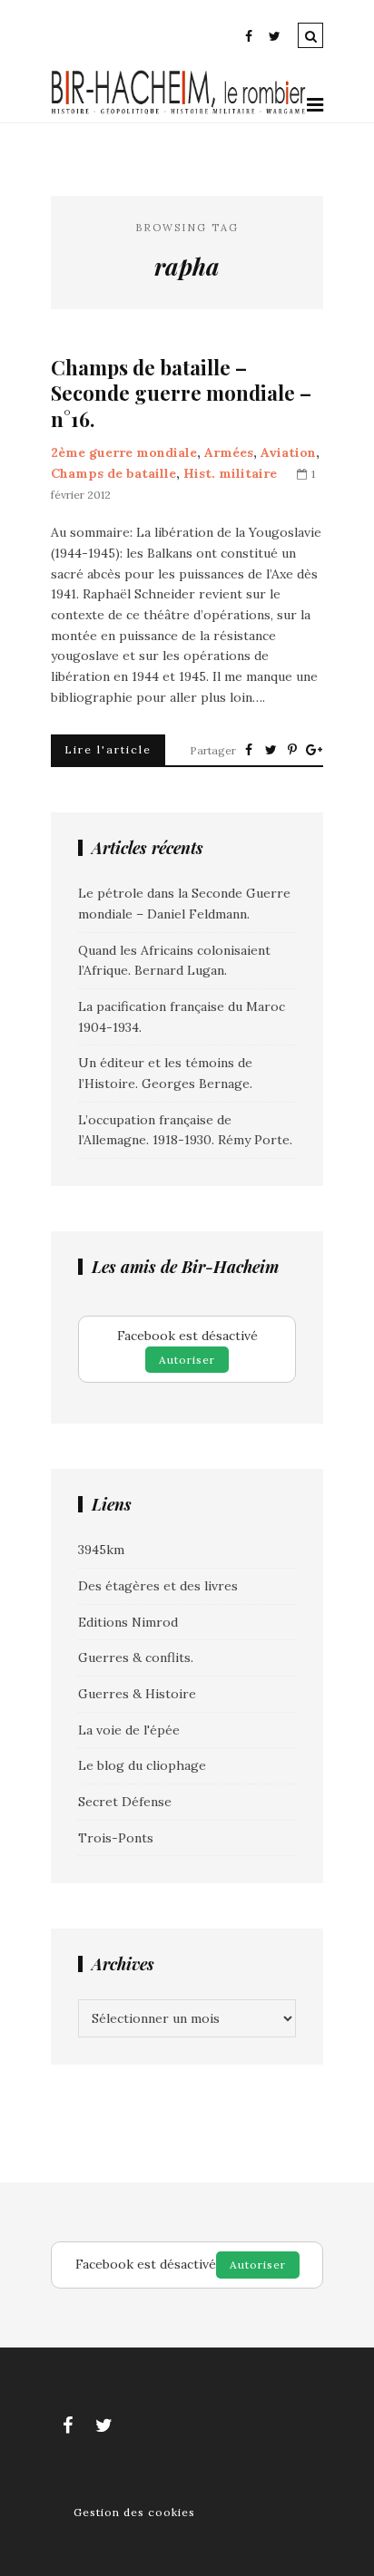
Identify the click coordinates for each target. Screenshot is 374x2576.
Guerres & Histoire (137, 1694)
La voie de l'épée (129, 1730)
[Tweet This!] (271, 750)
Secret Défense (125, 1802)
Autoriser (187, 1360)
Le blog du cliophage (142, 1765)
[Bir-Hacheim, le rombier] (179, 112)
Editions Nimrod (128, 1622)
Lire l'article (108, 749)
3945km (101, 1550)
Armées (229, 452)
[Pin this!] (292, 750)
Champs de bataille (113, 473)
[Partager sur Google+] (314, 750)
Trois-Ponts (116, 1838)
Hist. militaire (230, 473)
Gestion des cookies (134, 2512)
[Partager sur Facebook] (249, 750)
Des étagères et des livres (158, 1586)
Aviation (288, 452)
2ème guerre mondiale (124, 452)
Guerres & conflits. (136, 1657)
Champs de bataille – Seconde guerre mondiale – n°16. (181, 394)
